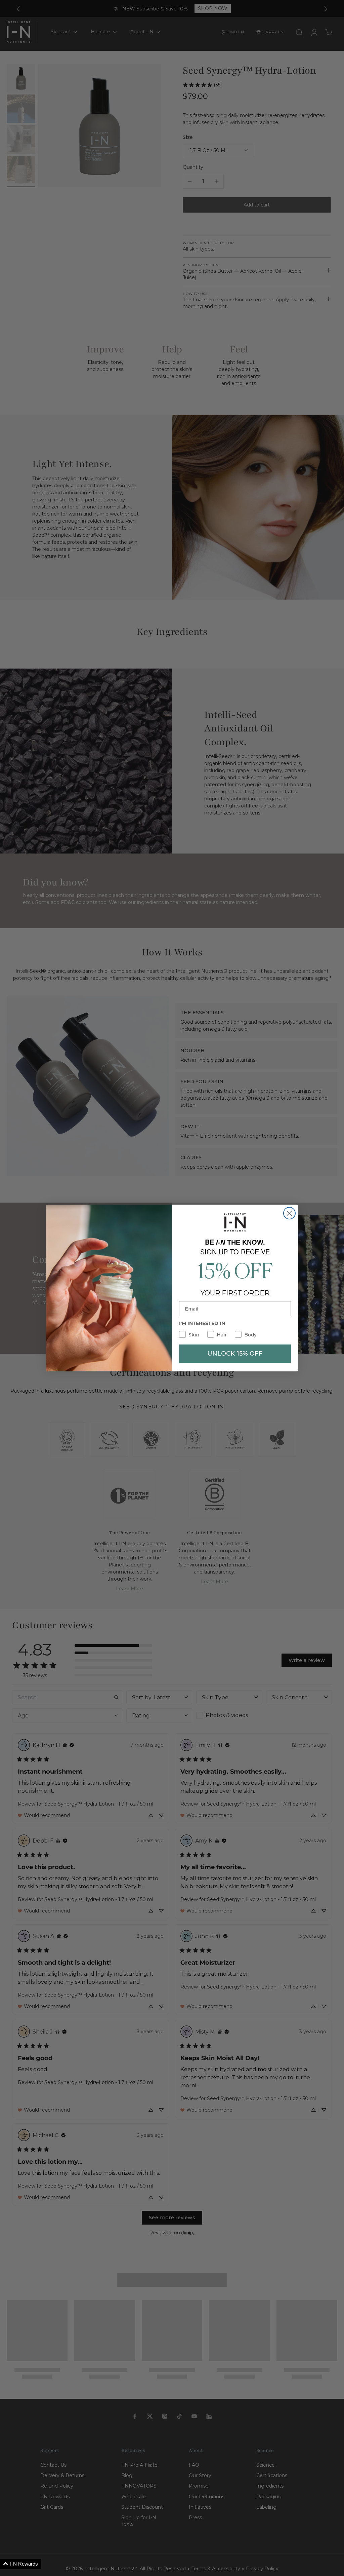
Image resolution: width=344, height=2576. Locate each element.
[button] (21, 2564)
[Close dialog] (289, 1213)
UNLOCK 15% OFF (235, 1354)
